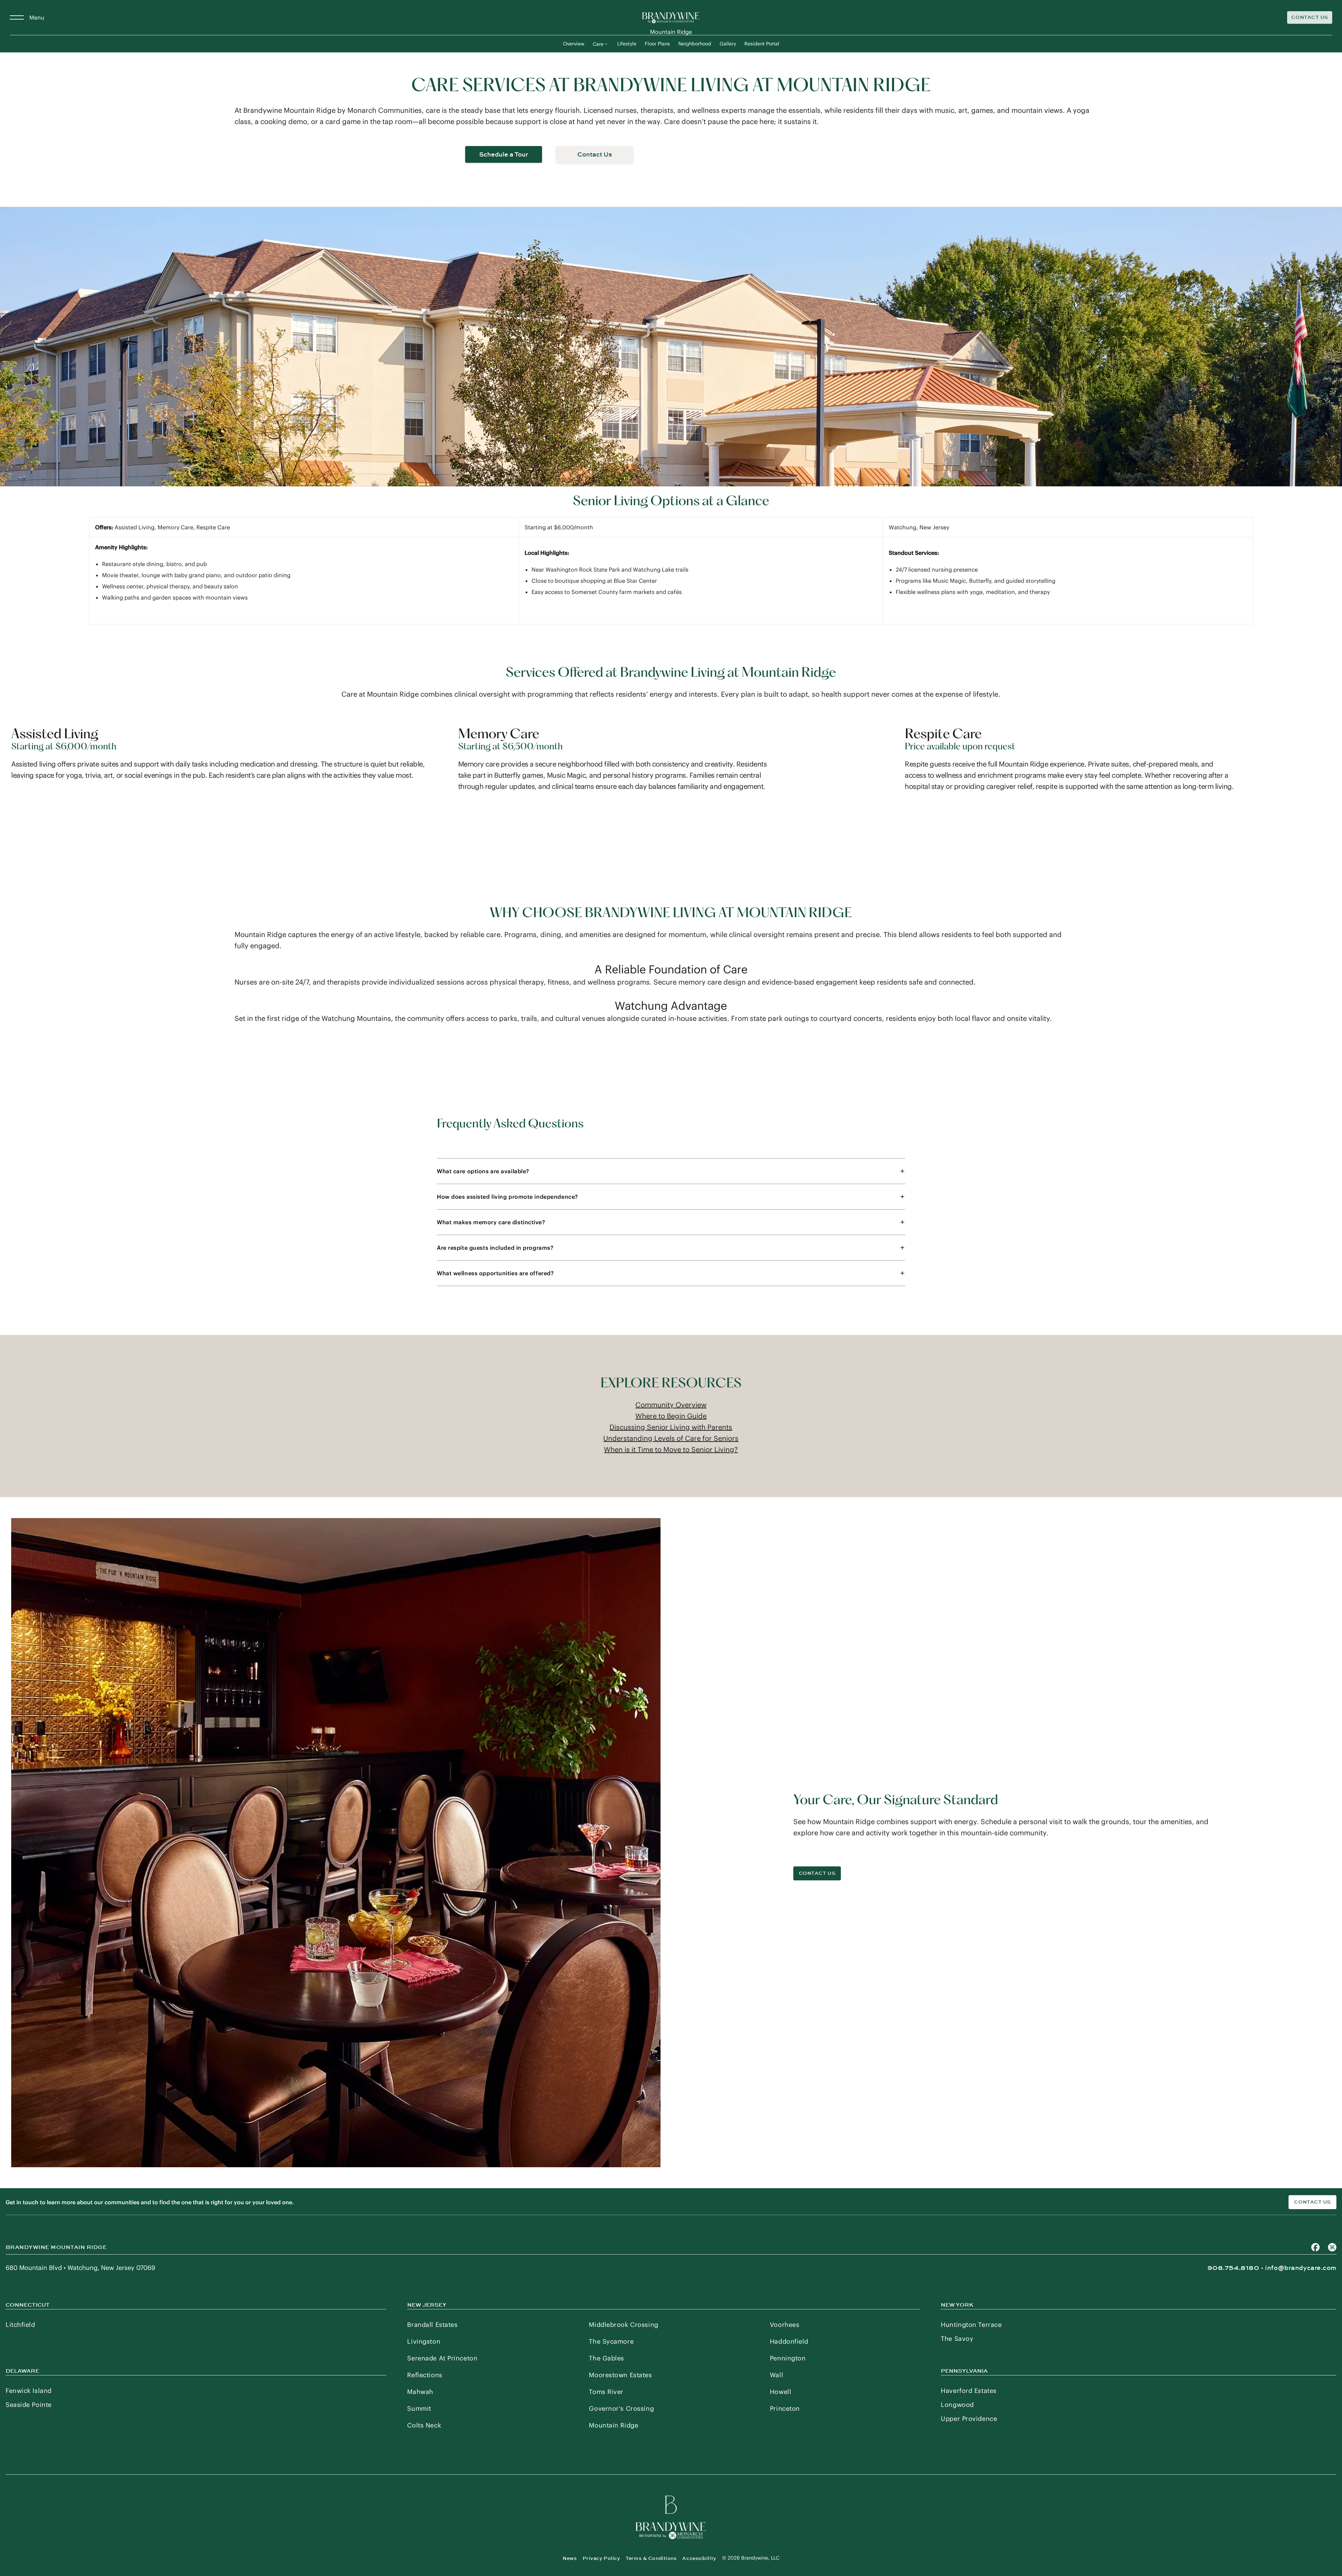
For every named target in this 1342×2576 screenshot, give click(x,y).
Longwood (957, 2405)
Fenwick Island (29, 2391)
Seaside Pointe (29, 2405)
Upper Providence (969, 2419)
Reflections (425, 2375)
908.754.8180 (1233, 2268)
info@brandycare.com (1301, 2268)
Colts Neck (424, 2425)
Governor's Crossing (621, 2408)
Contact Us (1310, 17)
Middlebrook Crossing (623, 2325)
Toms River (606, 2392)
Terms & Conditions (651, 2558)
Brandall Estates (432, 2325)
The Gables (607, 2358)
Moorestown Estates (620, 2375)
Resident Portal (762, 44)
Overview (574, 44)
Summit (419, 2408)
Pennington (788, 2358)
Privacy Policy (601, 2558)
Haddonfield (789, 2341)
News (570, 2558)
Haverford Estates (969, 2391)
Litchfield (20, 2325)
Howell (781, 2392)
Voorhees (785, 2325)
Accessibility (699, 2558)
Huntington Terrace (971, 2325)
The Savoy (957, 2339)
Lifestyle (627, 44)
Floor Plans (657, 44)
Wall (777, 2375)
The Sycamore (611, 2341)
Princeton (785, 2408)
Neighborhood (695, 44)
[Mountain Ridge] (671, 17)
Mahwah (420, 2392)
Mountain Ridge (614, 2425)
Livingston (424, 2341)
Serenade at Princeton (442, 2358)
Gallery (728, 44)
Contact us (1312, 2202)
